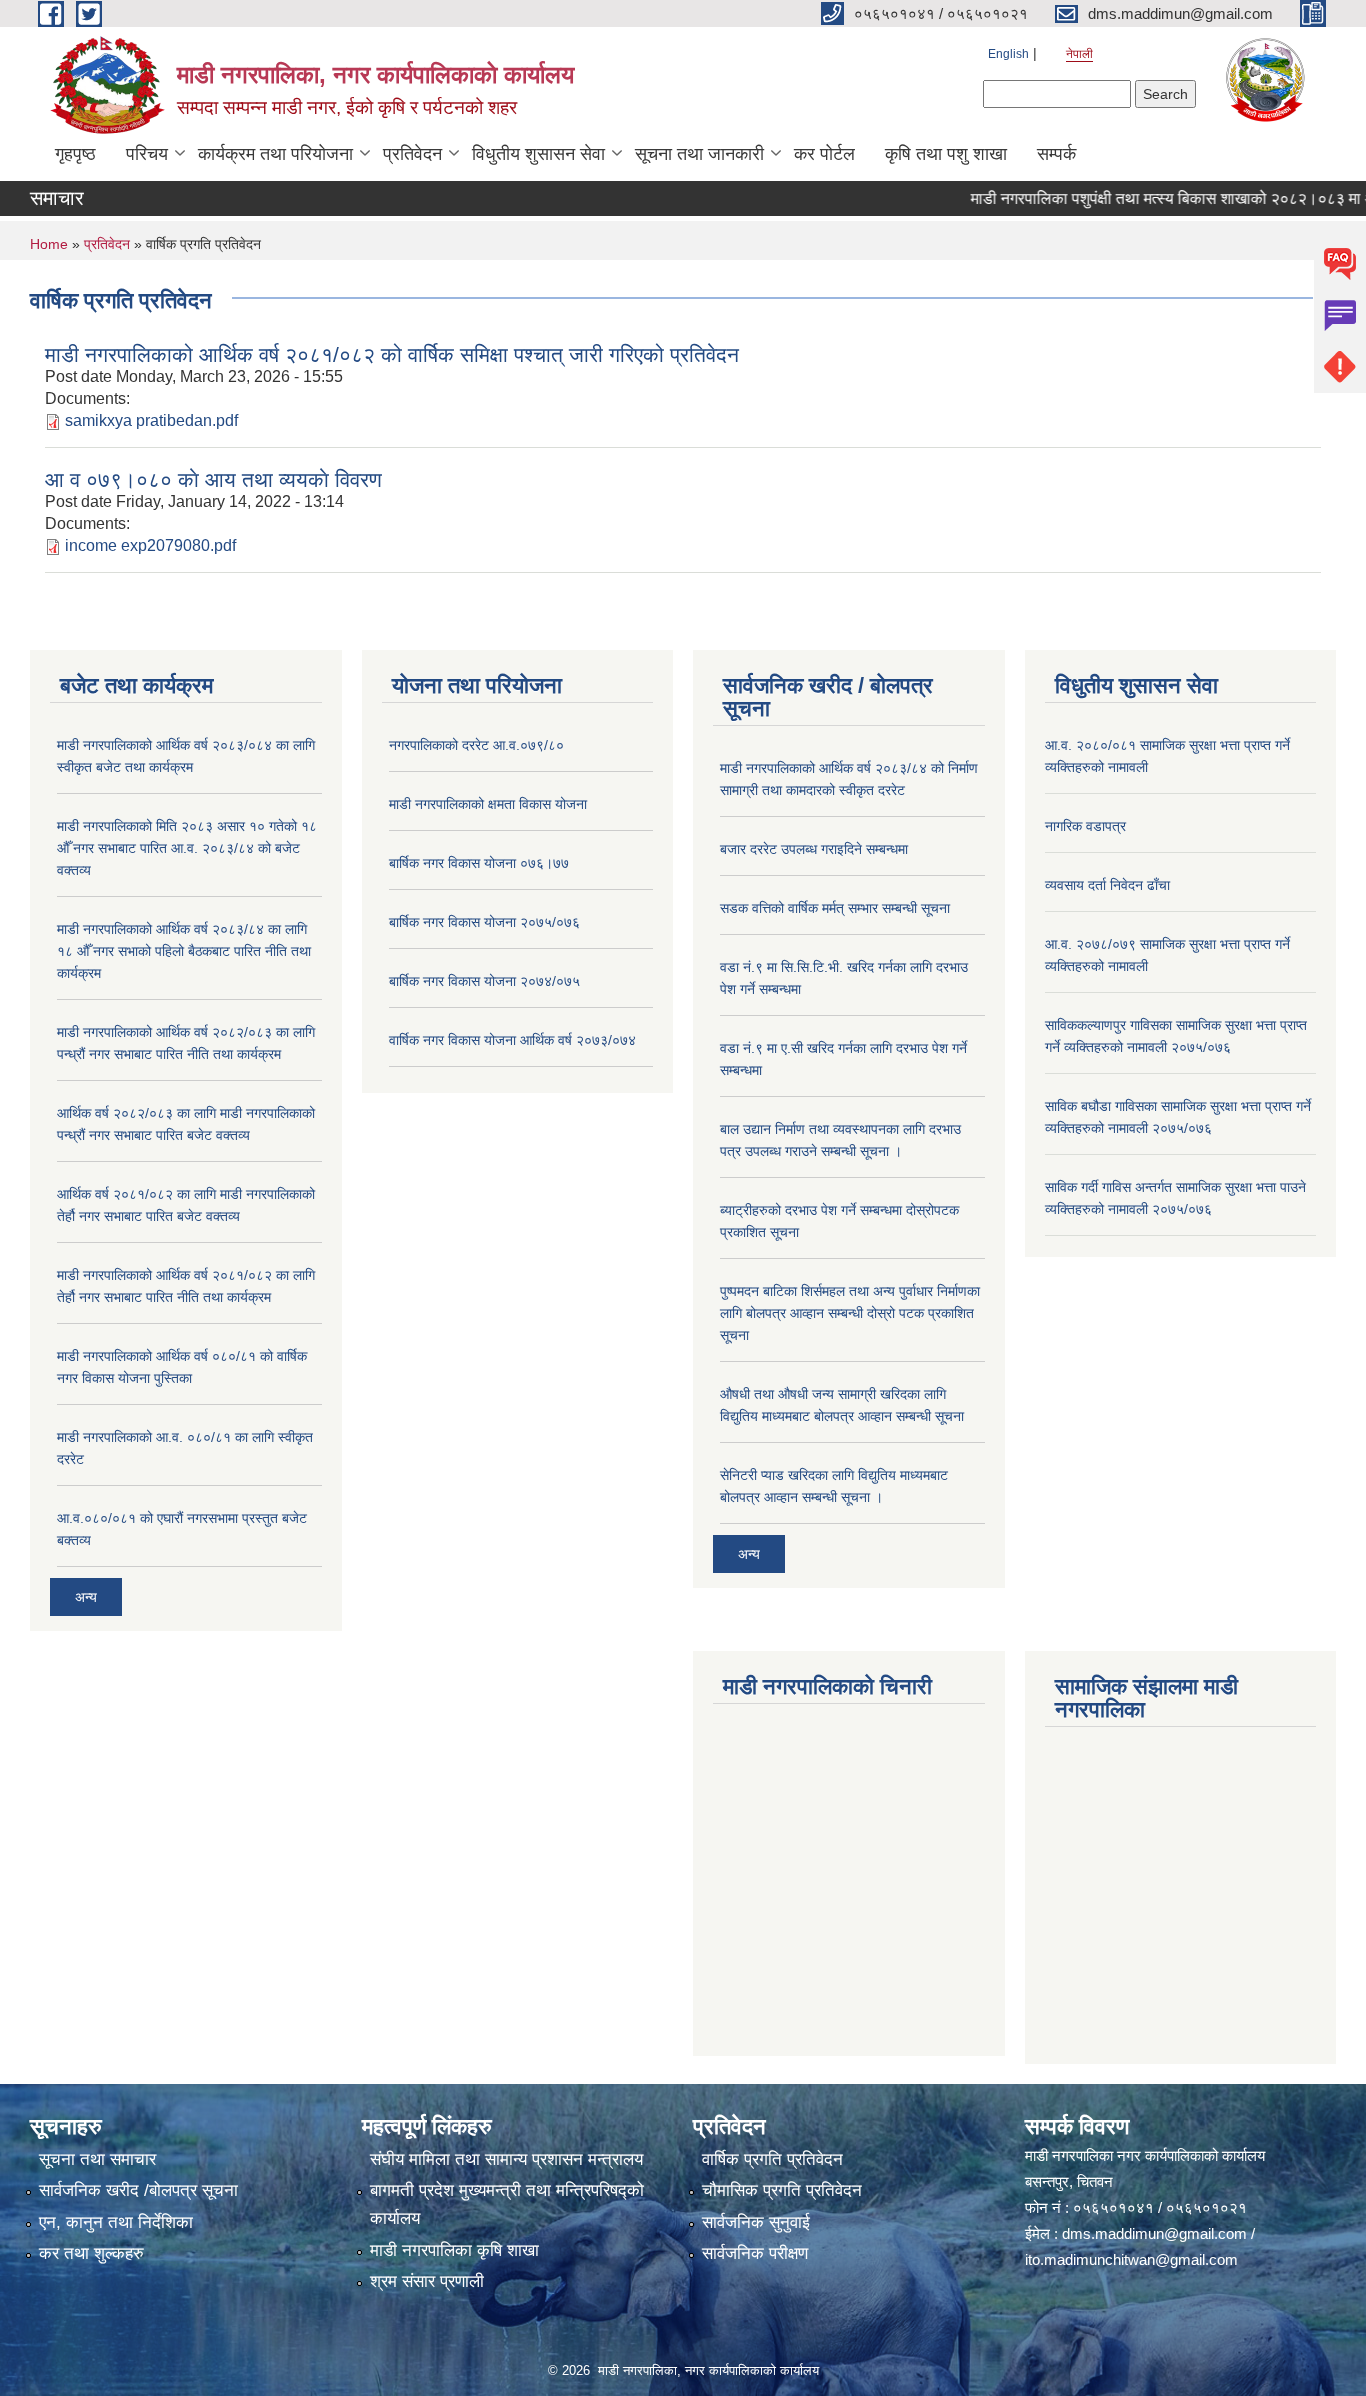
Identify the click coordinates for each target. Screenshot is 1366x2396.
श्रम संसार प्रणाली (427, 2281)
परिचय (147, 154)
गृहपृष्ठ (75, 154)
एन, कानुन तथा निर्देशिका (116, 2222)
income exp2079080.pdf (150, 545)
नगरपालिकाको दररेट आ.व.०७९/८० (476, 745)
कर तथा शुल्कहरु (91, 2253)
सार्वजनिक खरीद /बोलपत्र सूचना (138, 2190)
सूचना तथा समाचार (97, 2159)
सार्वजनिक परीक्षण (755, 2253)
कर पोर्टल (824, 154)
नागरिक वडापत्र (1085, 826)
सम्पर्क (1056, 154)
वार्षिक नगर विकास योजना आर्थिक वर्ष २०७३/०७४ (512, 1040)
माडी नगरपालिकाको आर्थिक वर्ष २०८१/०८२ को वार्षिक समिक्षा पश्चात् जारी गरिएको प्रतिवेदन (392, 354)
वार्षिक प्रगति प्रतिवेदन (772, 2159)
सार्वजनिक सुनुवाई (756, 2222)
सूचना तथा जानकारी (699, 154)
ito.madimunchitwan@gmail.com (1131, 2259)
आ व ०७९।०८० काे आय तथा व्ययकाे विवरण (213, 479)
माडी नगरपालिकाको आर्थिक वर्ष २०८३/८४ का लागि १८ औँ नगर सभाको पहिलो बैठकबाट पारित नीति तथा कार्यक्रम (184, 951)
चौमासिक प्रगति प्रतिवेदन (782, 2190)
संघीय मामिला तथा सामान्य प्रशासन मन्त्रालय (506, 2159)
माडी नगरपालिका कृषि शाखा (454, 2250)
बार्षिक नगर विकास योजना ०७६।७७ (479, 863)
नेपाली (1079, 54)
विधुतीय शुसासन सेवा (538, 154)
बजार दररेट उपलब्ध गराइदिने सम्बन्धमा (814, 849)
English (1008, 54)
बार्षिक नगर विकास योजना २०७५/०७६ (484, 922)
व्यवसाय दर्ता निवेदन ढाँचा (1107, 885)
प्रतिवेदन (412, 154)
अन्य (86, 1597)
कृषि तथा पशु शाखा (946, 154)
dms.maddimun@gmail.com (1154, 2233)
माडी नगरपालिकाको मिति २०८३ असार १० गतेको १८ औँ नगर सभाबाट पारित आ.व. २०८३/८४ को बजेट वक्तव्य (187, 848)
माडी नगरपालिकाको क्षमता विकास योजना (488, 804)
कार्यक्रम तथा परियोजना (275, 154)
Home (49, 244)
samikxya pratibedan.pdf (151, 420)
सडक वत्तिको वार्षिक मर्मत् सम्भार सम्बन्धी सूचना (835, 908)
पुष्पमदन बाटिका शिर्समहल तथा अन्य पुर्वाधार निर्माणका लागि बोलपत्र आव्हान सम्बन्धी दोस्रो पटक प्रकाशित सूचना (850, 1313)
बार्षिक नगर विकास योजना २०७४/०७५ (484, 981)
